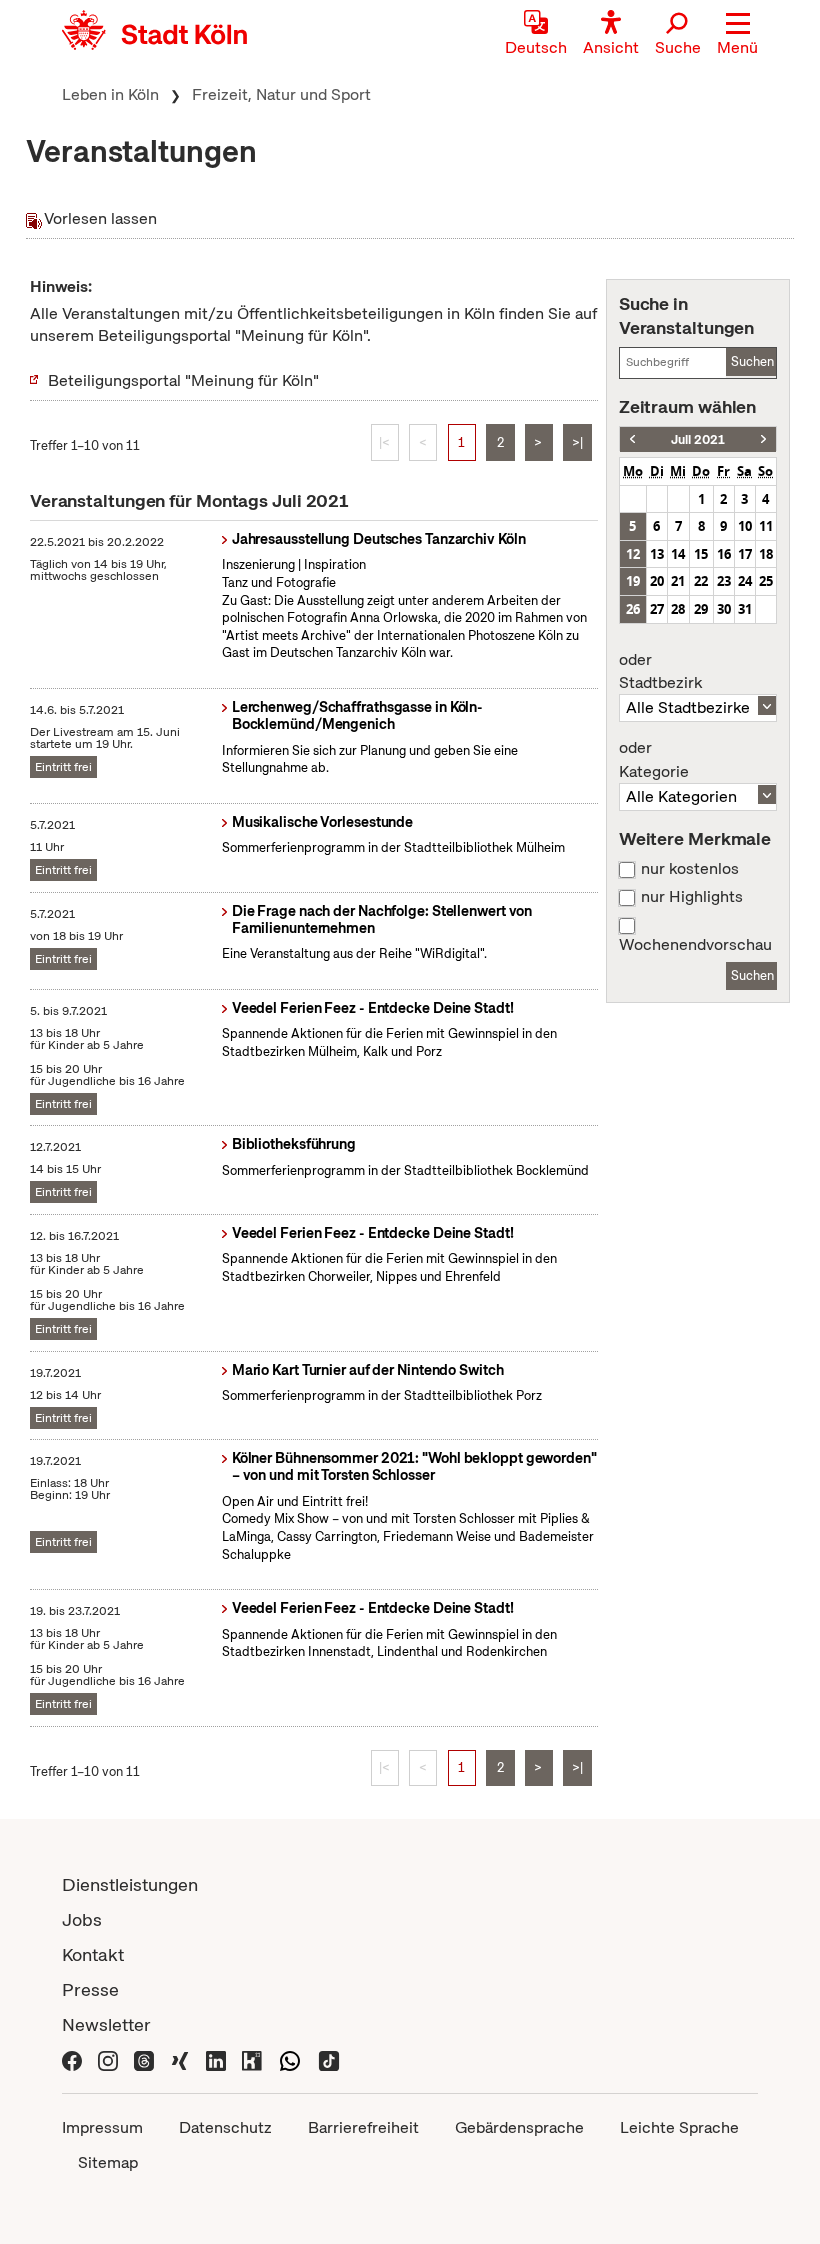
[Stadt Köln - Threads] (144, 2059)
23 (724, 581)
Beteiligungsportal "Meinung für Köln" (183, 380)
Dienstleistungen (130, 1884)
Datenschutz (225, 2127)
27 (657, 609)
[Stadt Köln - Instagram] (108, 2059)
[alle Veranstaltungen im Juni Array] (632, 439)
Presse (90, 1989)
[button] (737, 35)
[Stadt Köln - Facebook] (72, 2059)
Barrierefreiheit (363, 2127)
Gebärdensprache (519, 2127)
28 (678, 609)
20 (657, 581)
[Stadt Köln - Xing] (180, 2059)
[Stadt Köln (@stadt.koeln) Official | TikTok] (329, 2059)
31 (745, 609)
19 (633, 581)
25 (766, 581)
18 (766, 554)
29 (701, 609)
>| (577, 442)
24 (745, 581)
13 (657, 554)
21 (678, 581)
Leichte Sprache (679, 2127)
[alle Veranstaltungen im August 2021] (763, 439)
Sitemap (108, 2162)
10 (745, 526)
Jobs (82, 1919)
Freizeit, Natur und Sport (281, 94)
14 (678, 554)
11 (766, 526)
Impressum (102, 2127)
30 (724, 609)
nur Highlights (692, 897)
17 (745, 554)
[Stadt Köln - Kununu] (252, 2059)
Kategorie (654, 760)
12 (633, 554)
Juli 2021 (698, 439)
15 (701, 554)
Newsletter (106, 2024)
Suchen (752, 361)
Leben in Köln (110, 94)
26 (633, 609)
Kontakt (93, 1954)
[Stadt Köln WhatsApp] (290, 2059)
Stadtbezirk (660, 672)
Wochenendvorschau (695, 945)
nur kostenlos (690, 869)
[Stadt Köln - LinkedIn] (216, 2059)
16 (724, 554)
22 (701, 581)
